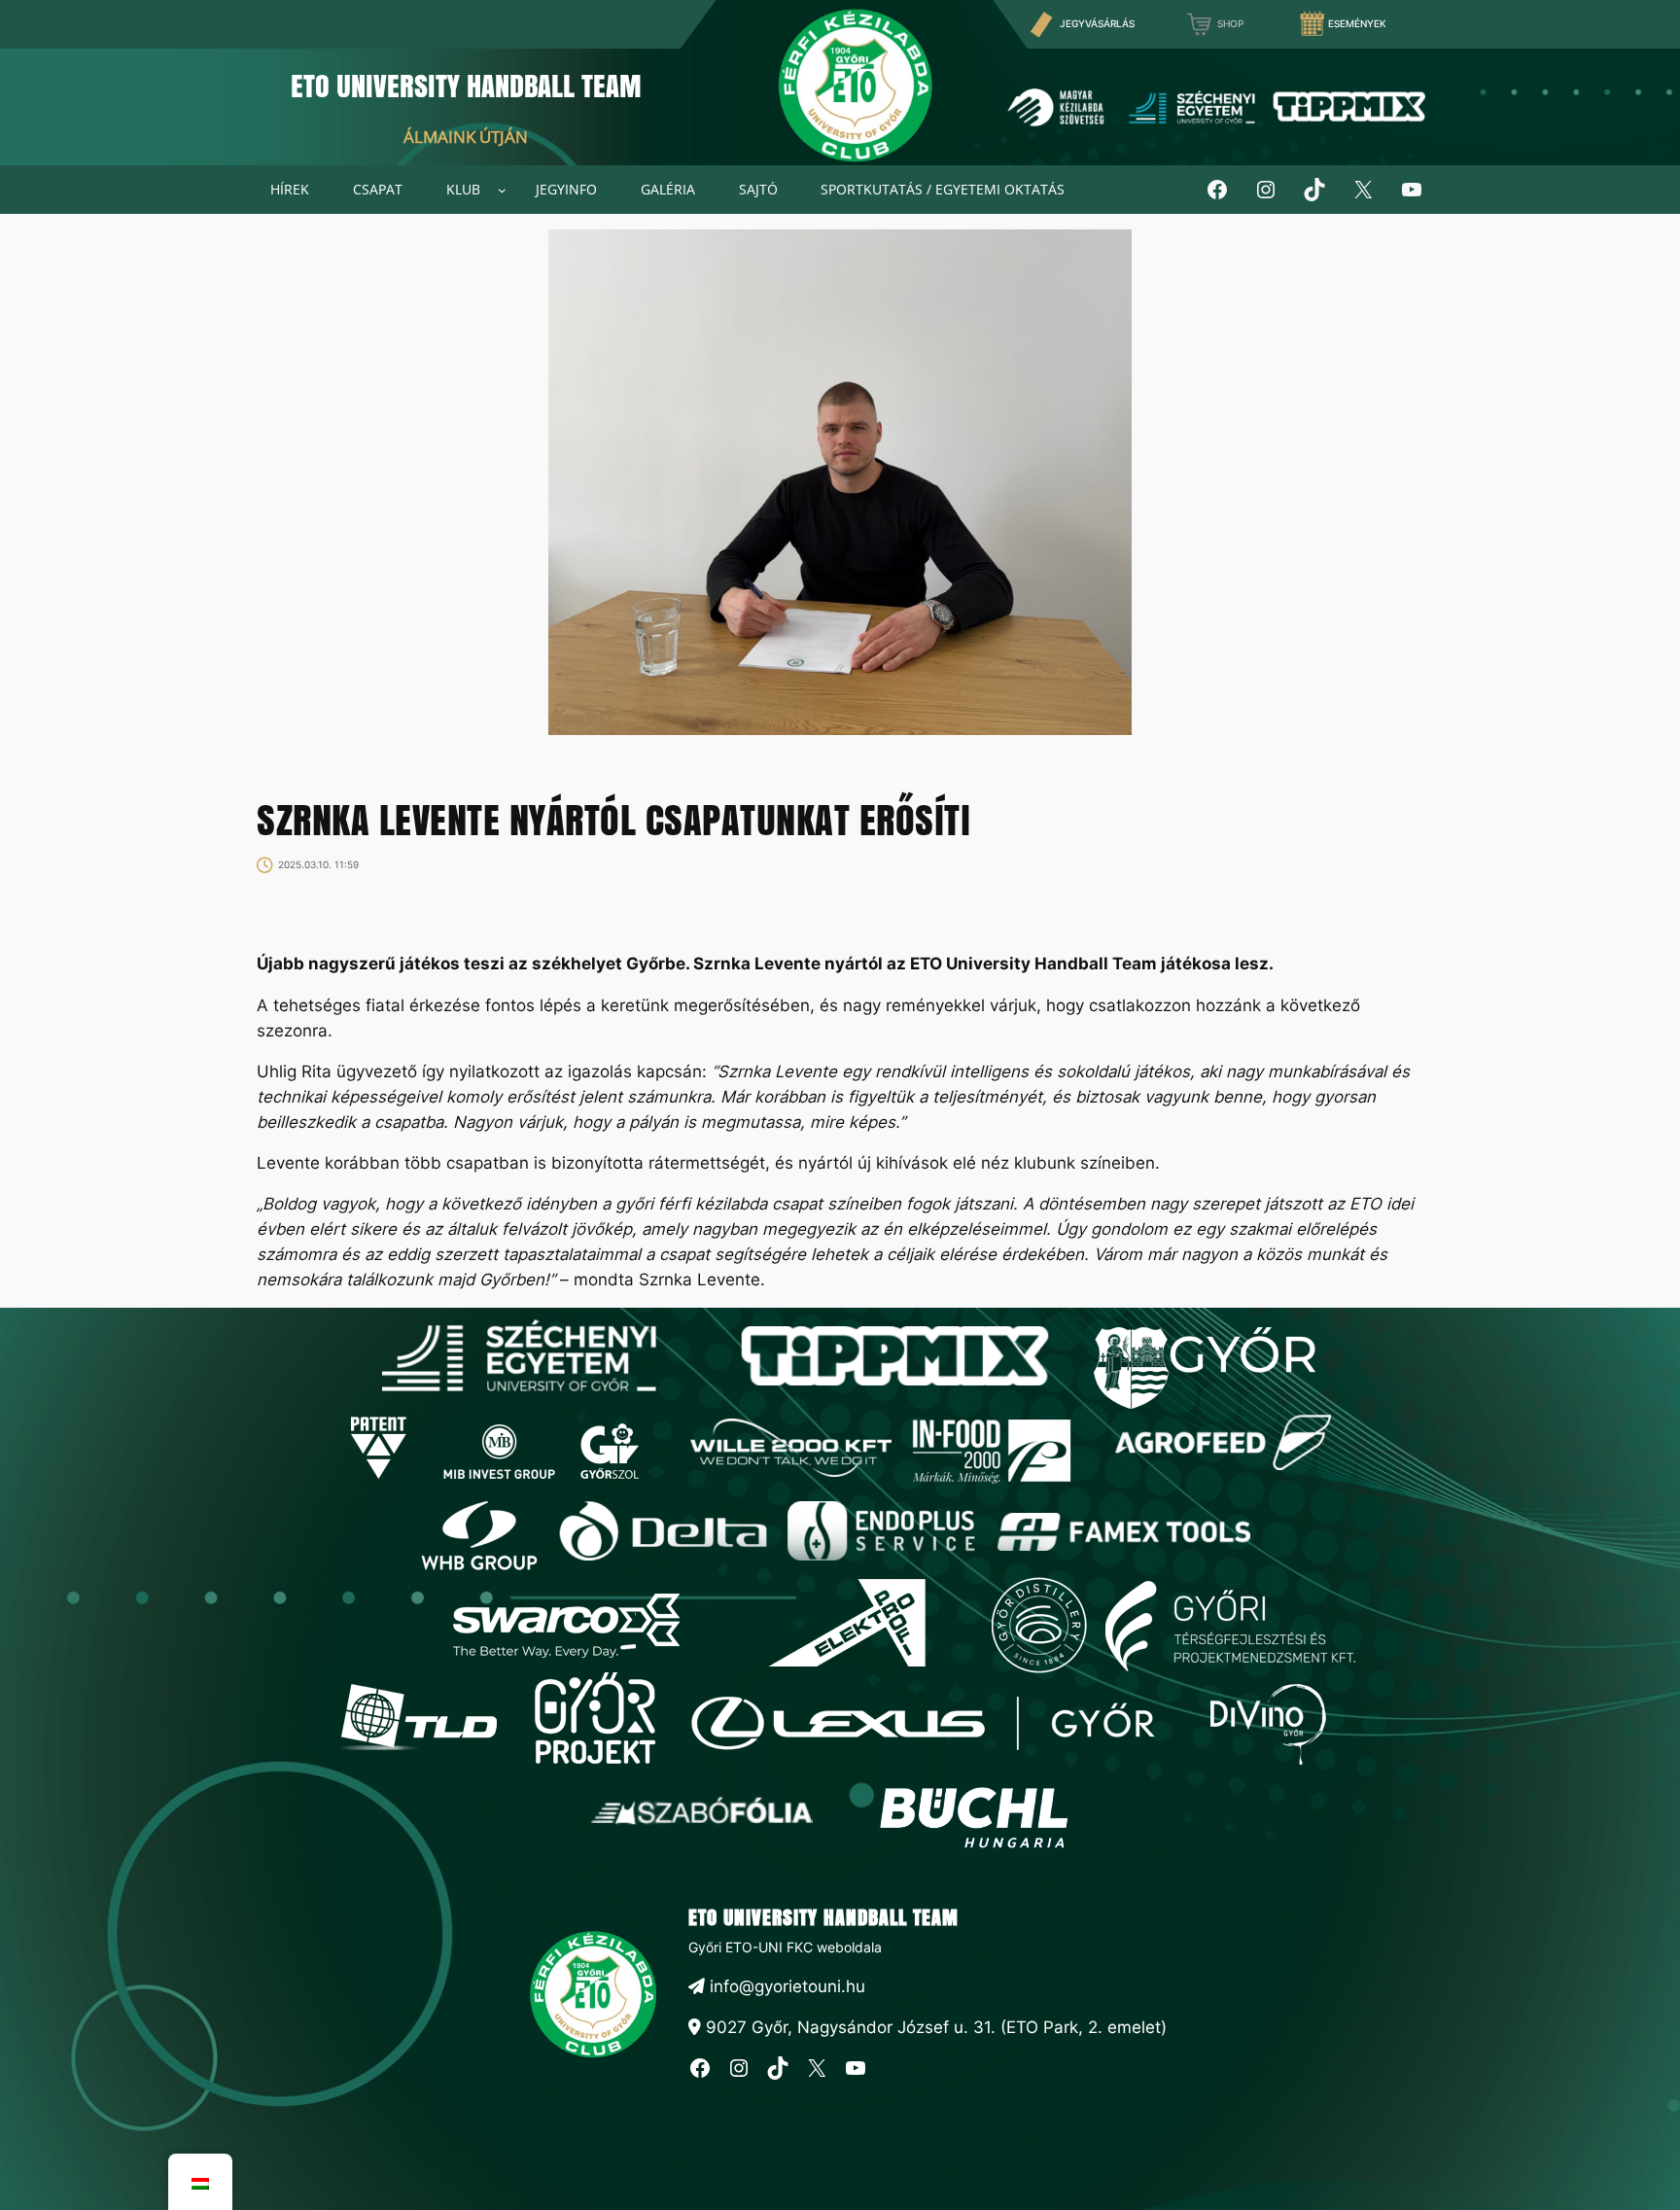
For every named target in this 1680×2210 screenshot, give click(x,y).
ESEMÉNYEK (1357, 24)
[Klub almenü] (502, 190)
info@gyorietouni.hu (785, 1986)
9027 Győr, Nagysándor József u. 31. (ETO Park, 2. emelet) (934, 2027)
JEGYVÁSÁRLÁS (1097, 24)
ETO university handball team (823, 1917)
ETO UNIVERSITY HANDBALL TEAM (466, 86)
